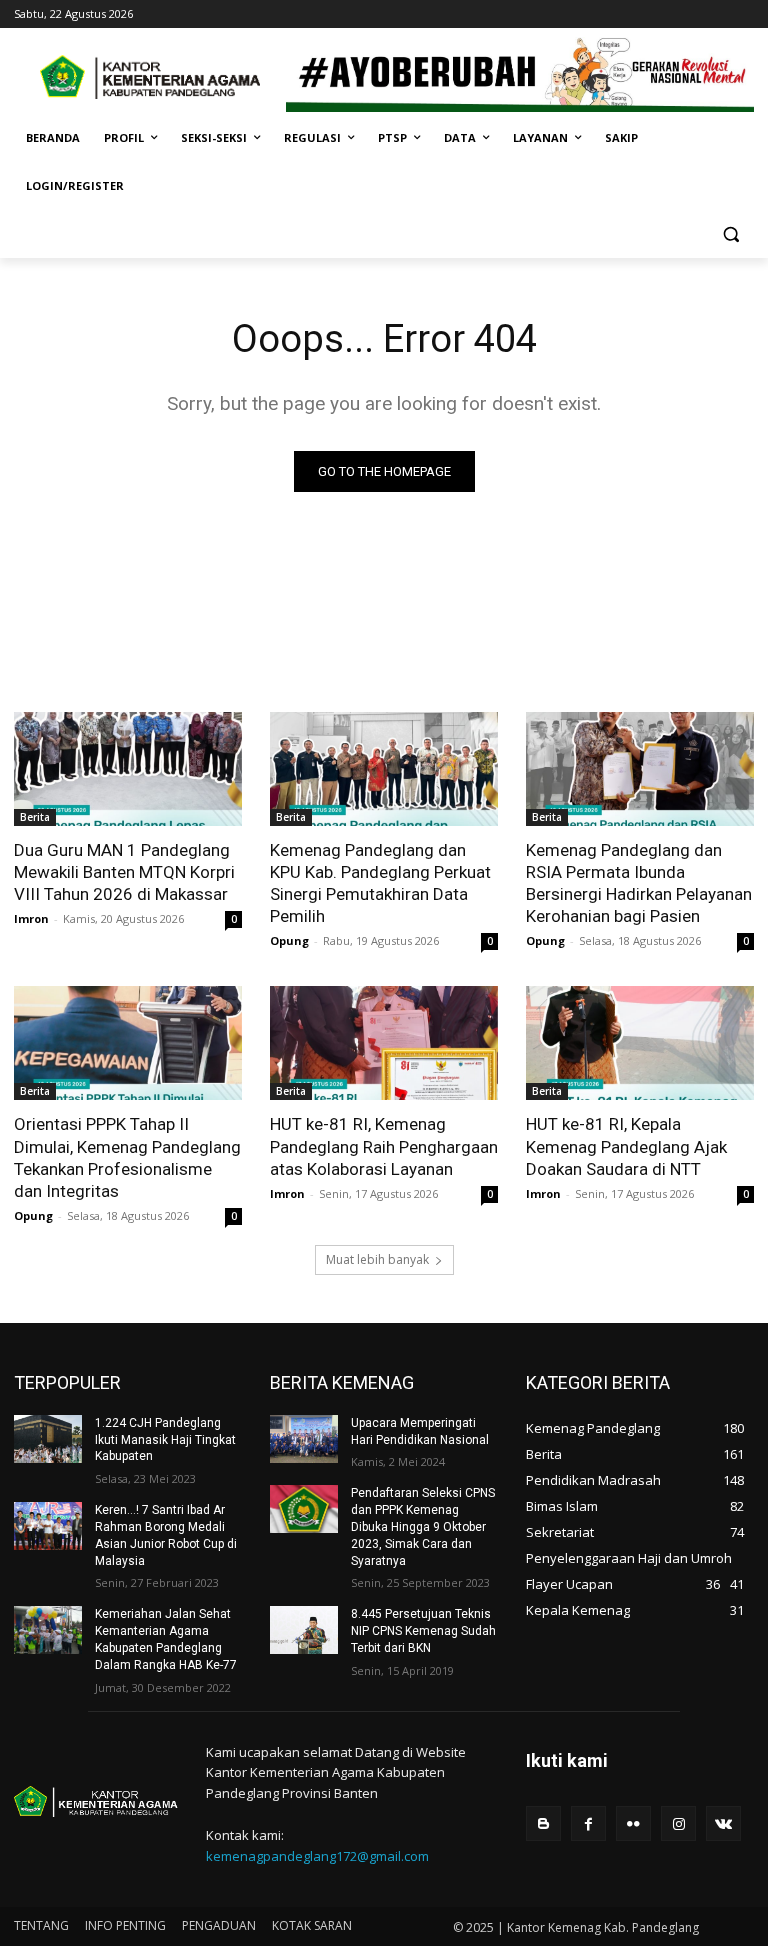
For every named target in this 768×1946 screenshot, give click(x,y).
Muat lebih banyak (377, 1259)
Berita (35, 817)
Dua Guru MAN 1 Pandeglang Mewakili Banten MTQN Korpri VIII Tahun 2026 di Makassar (124, 872)
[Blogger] (543, 1823)
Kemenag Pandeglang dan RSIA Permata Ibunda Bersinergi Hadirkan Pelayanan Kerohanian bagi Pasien (639, 883)
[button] (730, 234)
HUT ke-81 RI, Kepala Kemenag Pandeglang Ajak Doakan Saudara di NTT (626, 1146)
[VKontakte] (723, 1823)
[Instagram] (678, 1823)
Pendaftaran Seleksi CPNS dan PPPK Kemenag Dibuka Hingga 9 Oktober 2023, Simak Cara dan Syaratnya (423, 1526)
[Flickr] (633, 1823)
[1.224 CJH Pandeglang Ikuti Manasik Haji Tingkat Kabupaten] (48, 1439)
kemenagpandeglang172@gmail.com (317, 1856)
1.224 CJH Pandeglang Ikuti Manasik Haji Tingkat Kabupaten (165, 1440)
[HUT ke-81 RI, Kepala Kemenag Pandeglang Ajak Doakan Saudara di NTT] (640, 1043)
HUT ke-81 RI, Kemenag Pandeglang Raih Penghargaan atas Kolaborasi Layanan (384, 1146)
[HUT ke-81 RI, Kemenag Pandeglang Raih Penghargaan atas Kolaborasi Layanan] (384, 1043)
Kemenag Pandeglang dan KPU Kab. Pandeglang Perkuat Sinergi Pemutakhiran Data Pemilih (380, 883)
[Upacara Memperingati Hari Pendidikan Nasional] (304, 1439)
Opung (289, 940)
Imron (31, 918)
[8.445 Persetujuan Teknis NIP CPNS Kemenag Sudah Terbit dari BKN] (304, 1630)
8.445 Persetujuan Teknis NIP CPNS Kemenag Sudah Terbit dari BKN (423, 1631)
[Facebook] (588, 1823)
